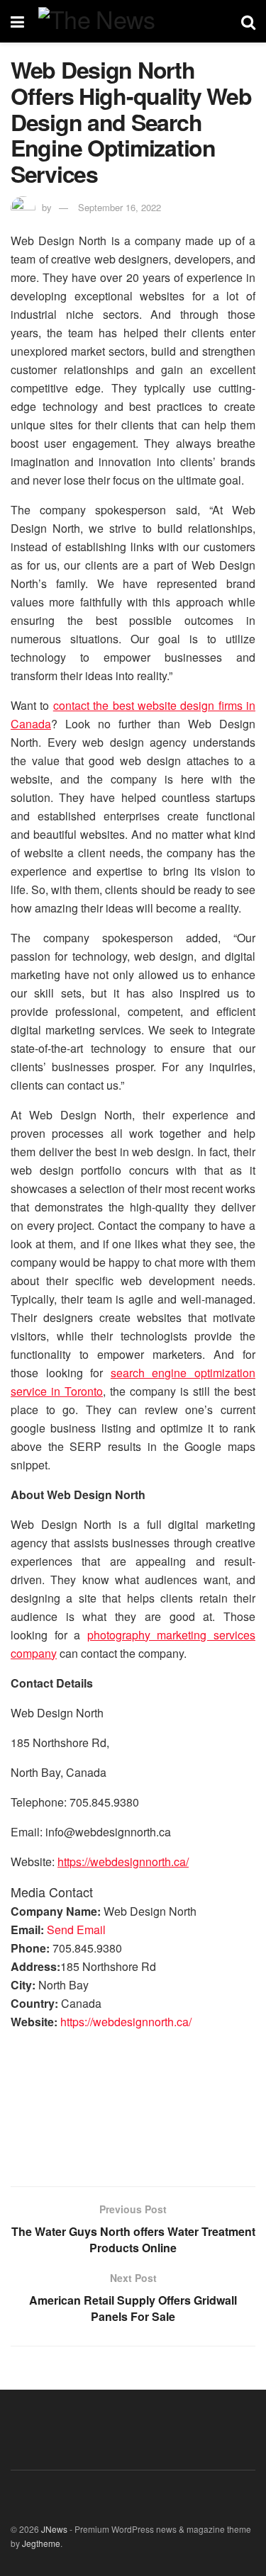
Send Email (76, 1930)
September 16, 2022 (120, 207)
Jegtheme (41, 2543)
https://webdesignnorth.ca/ (126, 2022)
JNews (54, 2529)
